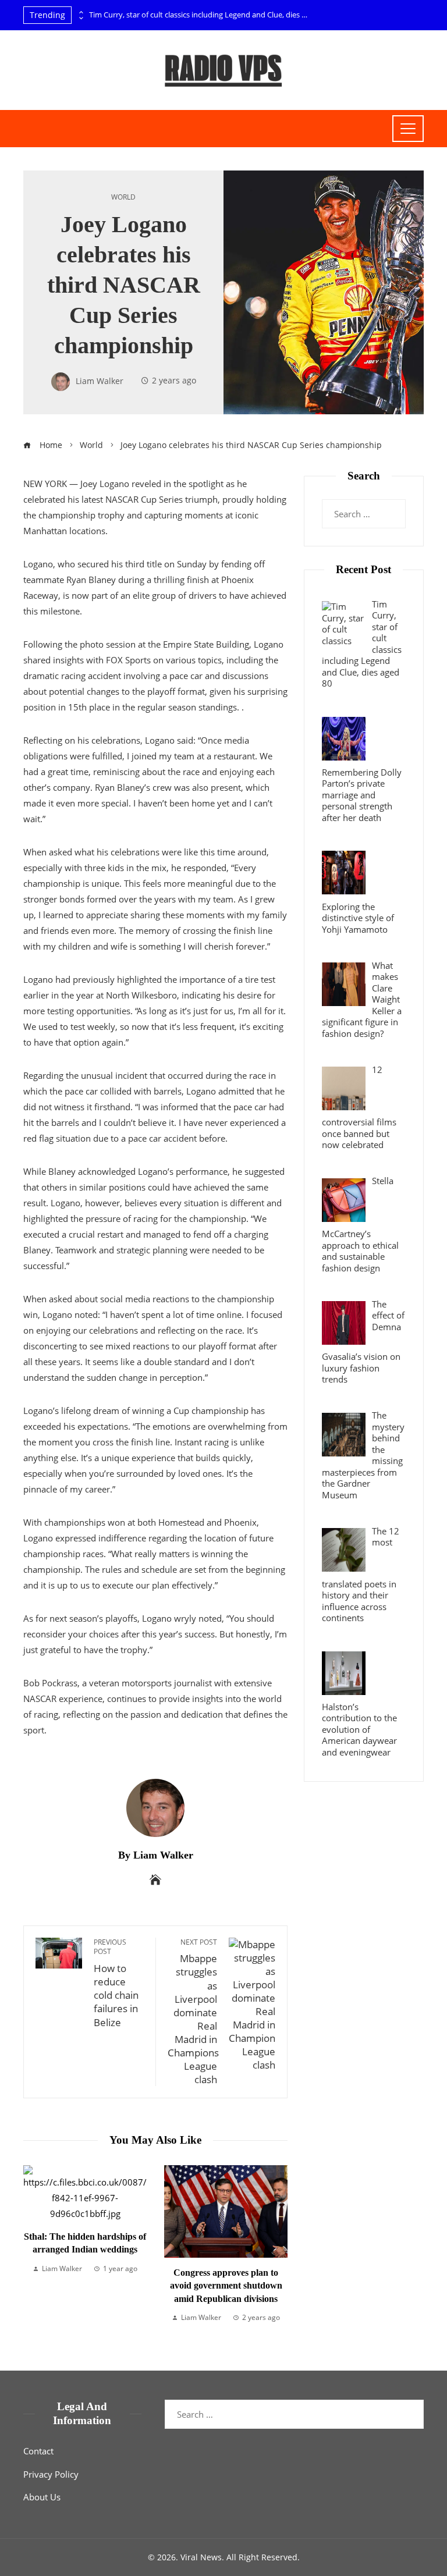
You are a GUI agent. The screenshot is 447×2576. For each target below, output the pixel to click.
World (123, 197)
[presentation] (80, 12)
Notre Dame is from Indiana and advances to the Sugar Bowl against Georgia (259, 2240)
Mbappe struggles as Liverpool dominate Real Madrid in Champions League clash (193, 2012)
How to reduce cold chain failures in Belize (116, 1983)
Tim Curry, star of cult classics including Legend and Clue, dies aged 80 (200, 15)
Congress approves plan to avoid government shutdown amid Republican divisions (118, 2286)
